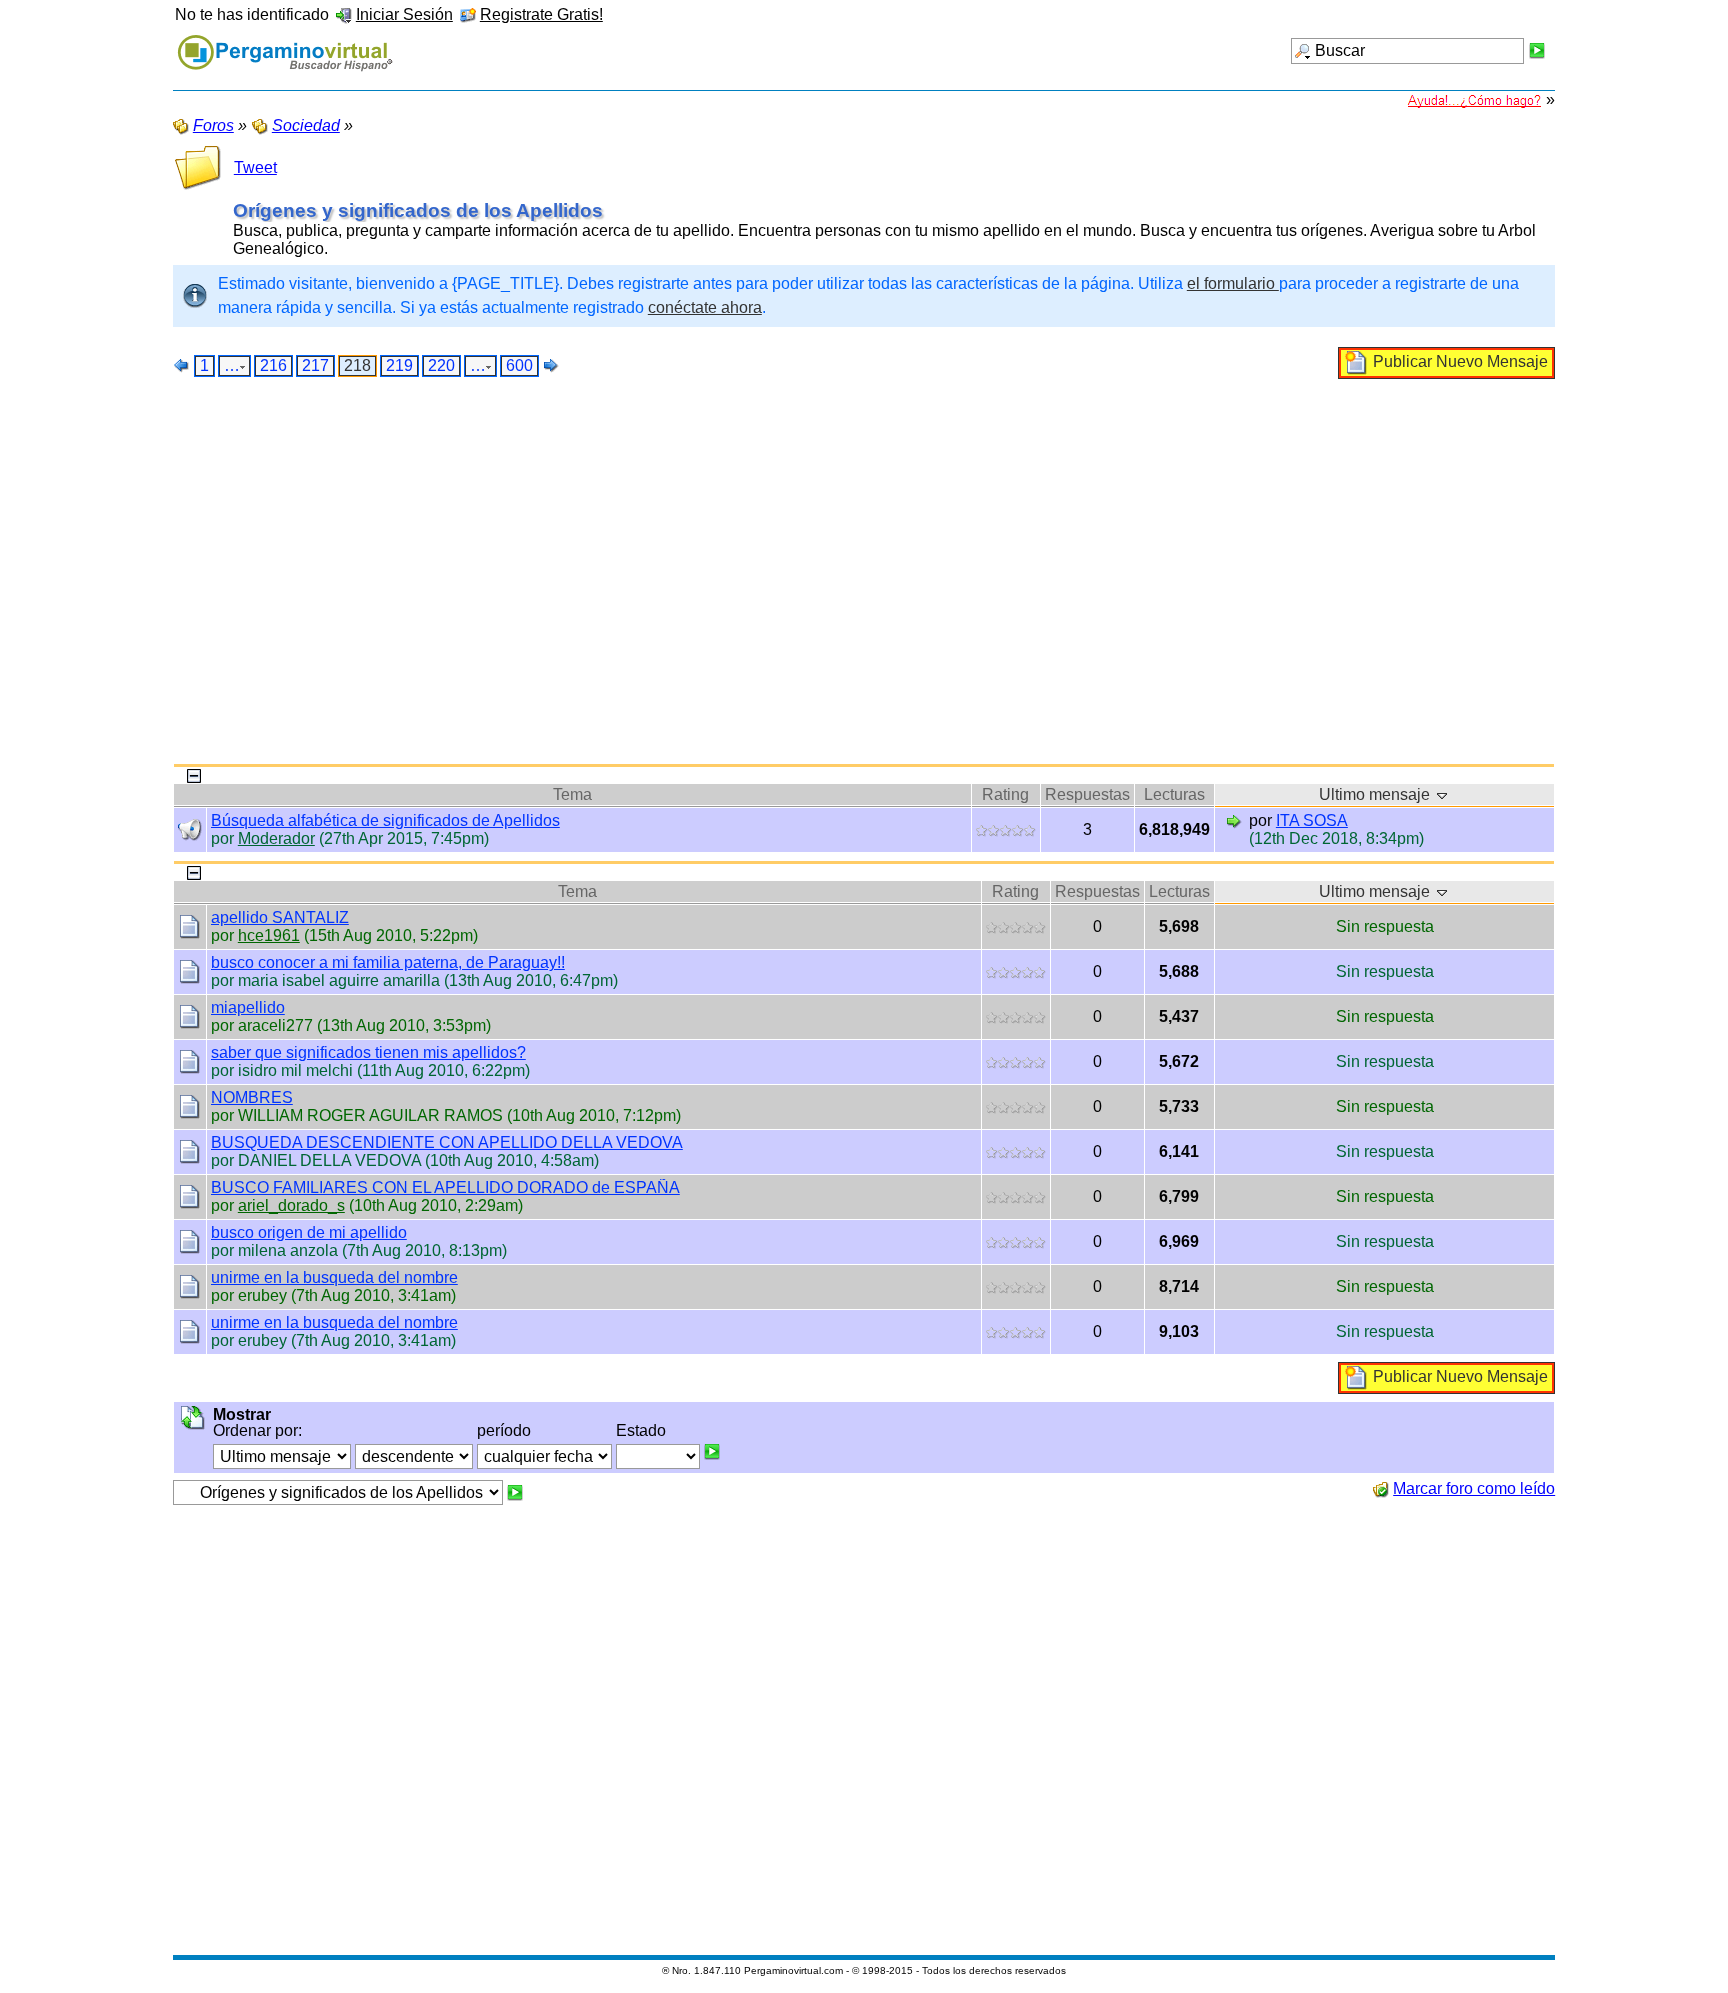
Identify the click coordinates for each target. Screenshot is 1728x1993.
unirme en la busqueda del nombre (334, 1277)
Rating (1005, 794)
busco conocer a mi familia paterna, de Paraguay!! (388, 962)
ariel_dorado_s (291, 1205)
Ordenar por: (257, 1430)
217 (315, 365)
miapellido (248, 1007)
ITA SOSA (1312, 820)
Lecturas (1174, 794)
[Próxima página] (551, 365)
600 (519, 365)
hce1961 (269, 935)
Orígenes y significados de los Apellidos (418, 210)
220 (441, 365)
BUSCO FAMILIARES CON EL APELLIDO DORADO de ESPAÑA (445, 1187)
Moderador (276, 838)
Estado (641, 1430)
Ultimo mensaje (1376, 794)
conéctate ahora (705, 307)
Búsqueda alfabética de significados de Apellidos (385, 820)
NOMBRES (252, 1097)
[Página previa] (182, 365)
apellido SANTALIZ (280, 917)
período (504, 1430)
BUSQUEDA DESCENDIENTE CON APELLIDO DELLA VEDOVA (447, 1142)
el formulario (1233, 283)
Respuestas (1087, 794)
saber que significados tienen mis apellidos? (368, 1052)
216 (273, 365)
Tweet (255, 167)
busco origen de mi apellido (309, 1232)
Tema (572, 794)
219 (399, 365)
